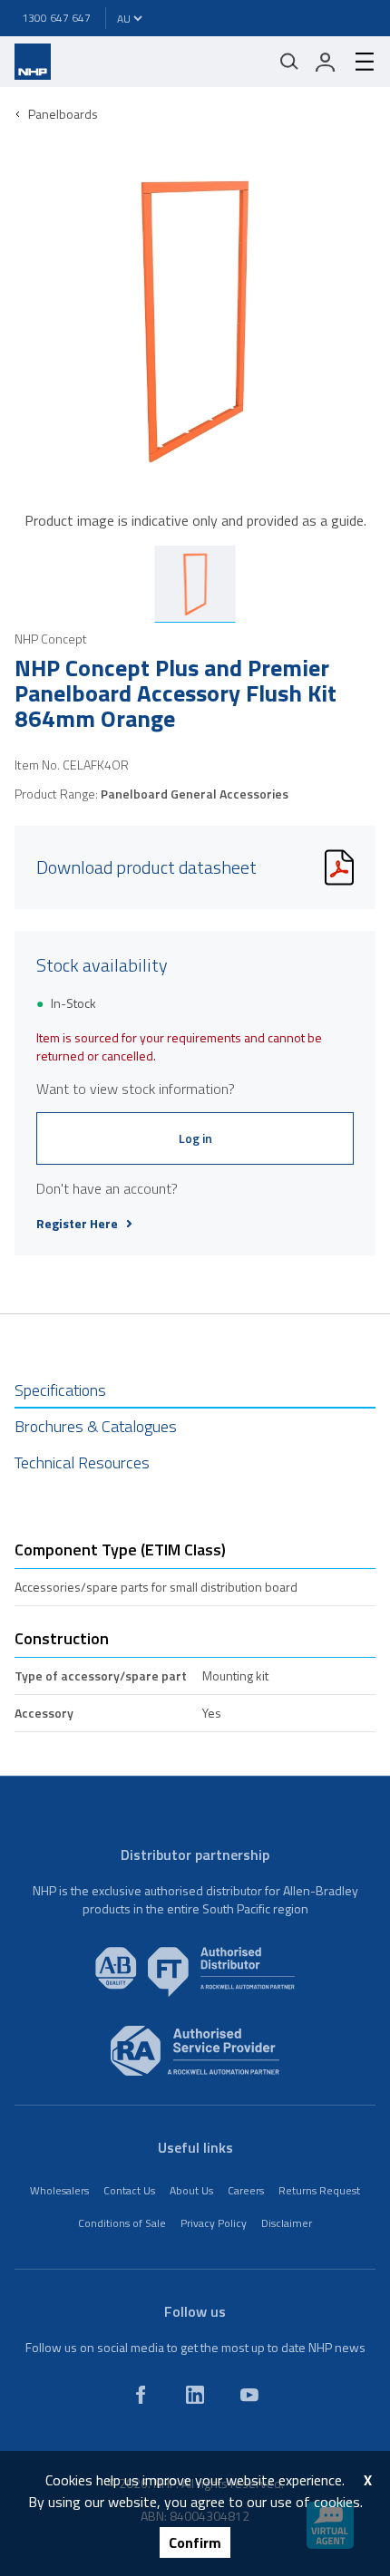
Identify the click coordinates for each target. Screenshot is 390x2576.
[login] (326, 62)
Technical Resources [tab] (82, 1462)
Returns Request (319, 2190)
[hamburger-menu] (357, 62)
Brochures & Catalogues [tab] (96, 1426)
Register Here (77, 1224)
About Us (191, 2190)
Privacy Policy (214, 2223)
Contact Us (129, 2190)
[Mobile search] (289, 62)
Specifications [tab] (60, 1390)
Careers (246, 2190)
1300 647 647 (56, 18)
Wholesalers (59, 2190)
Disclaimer (287, 2223)
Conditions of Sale (122, 2223)
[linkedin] (195, 2395)
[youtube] (249, 2395)
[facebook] (141, 2395)
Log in (195, 1138)
